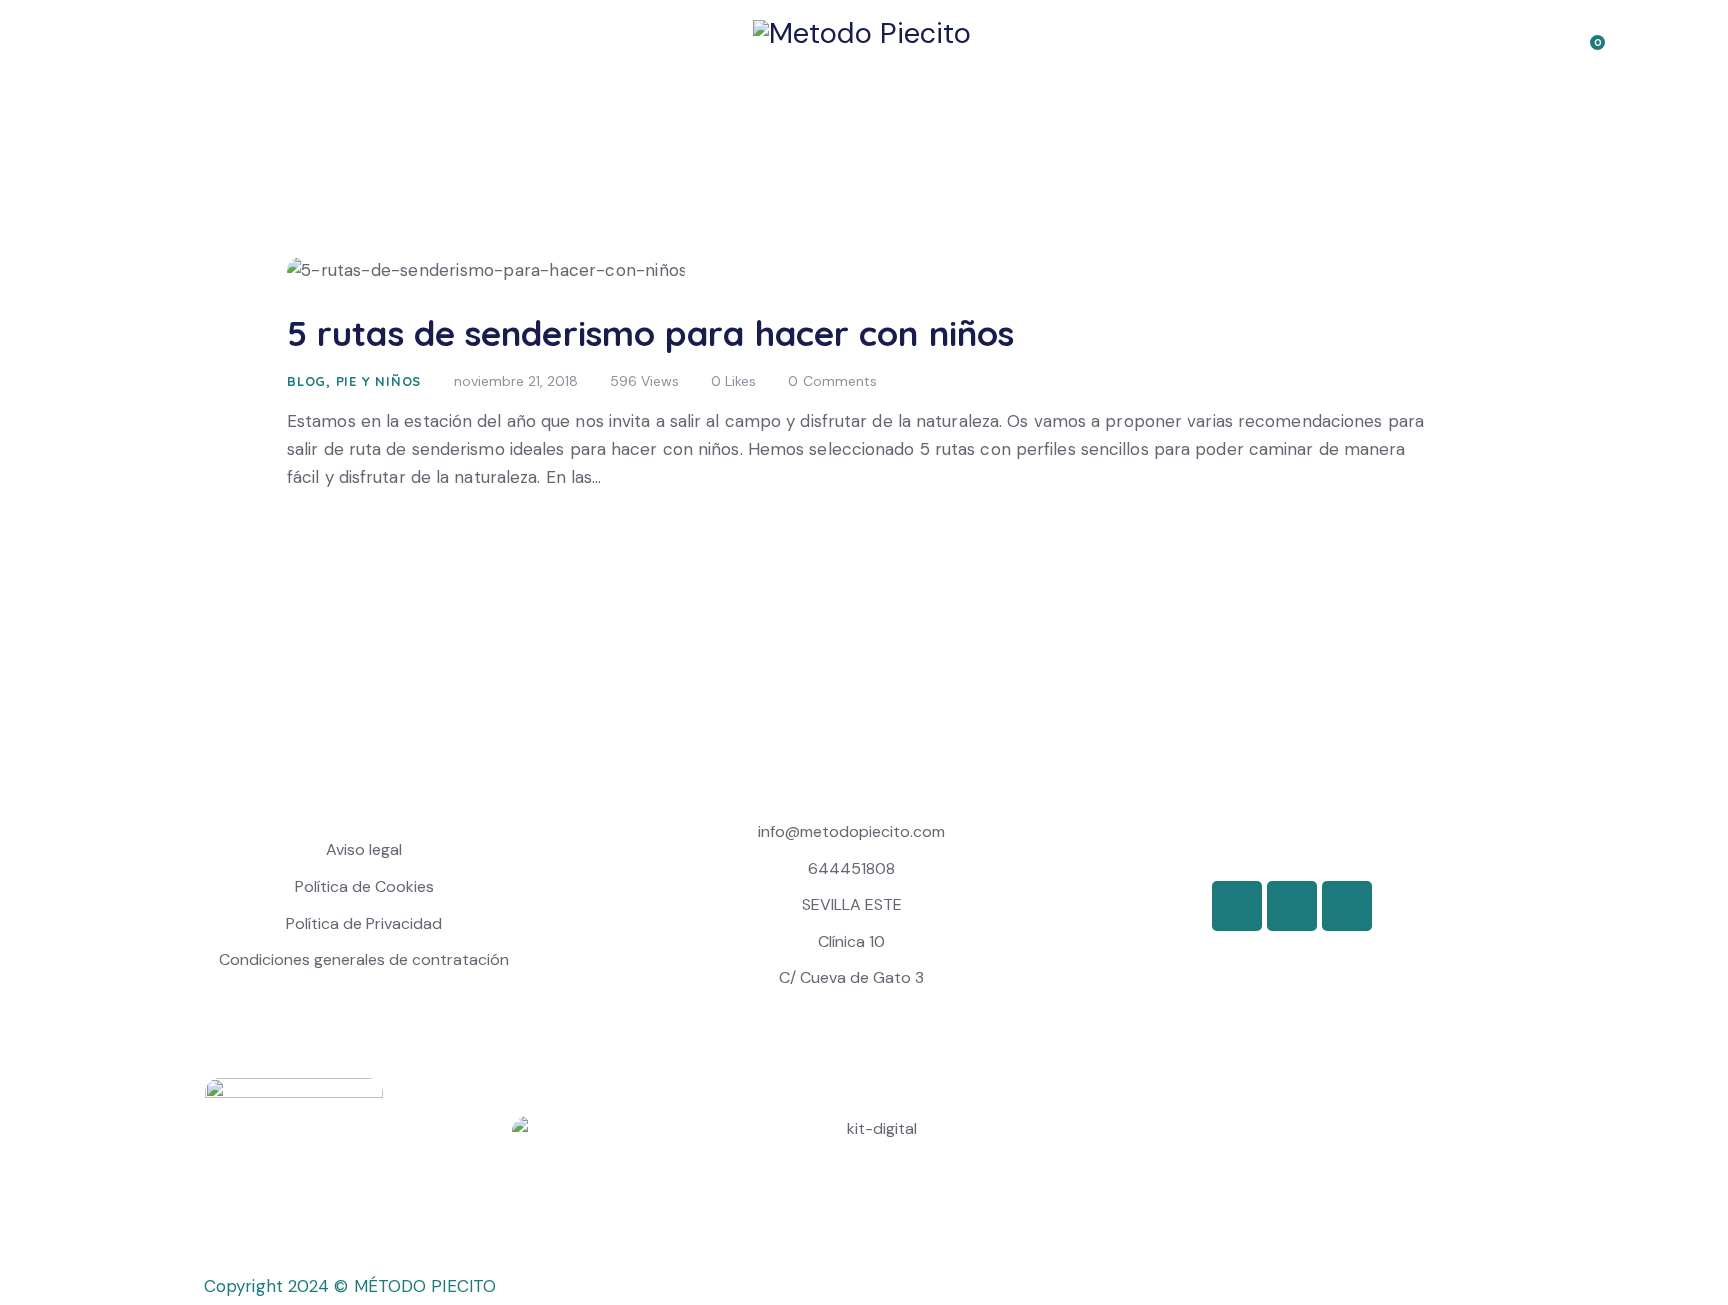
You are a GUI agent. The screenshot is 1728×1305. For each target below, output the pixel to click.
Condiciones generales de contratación (364, 959)
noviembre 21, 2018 (516, 381)
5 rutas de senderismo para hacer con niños (650, 333)
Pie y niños (379, 381)
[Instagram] (1347, 906)
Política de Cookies (364, 886)
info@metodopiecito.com (851, 831)
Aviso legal (364, 849)
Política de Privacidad (364, 923)
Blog (306, 381)
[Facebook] (1237, 906)
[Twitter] (1292, 906)
